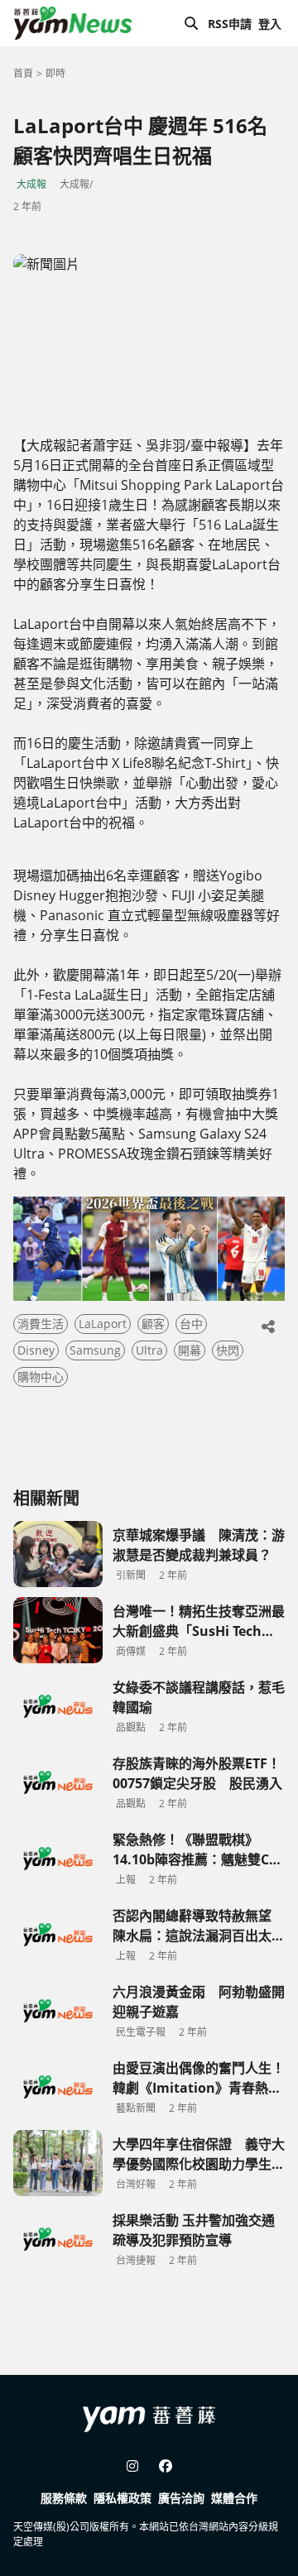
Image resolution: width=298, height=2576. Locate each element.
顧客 (153, 1324)
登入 (270, 24)
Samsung (95, 1350)
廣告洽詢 (181, 2498)
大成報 (31, 184)
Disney (36, 1350)
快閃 (228, 1350)
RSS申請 (230, 24)
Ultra (149, 1350)
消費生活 (41, 1324)
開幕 (190, 1350)
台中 (191, 1324)
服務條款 (64, 2498)
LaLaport (103, 1324)
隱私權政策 (123, 2498)
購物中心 (41, 1377)
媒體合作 (234, 2498)
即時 (55, 73)
